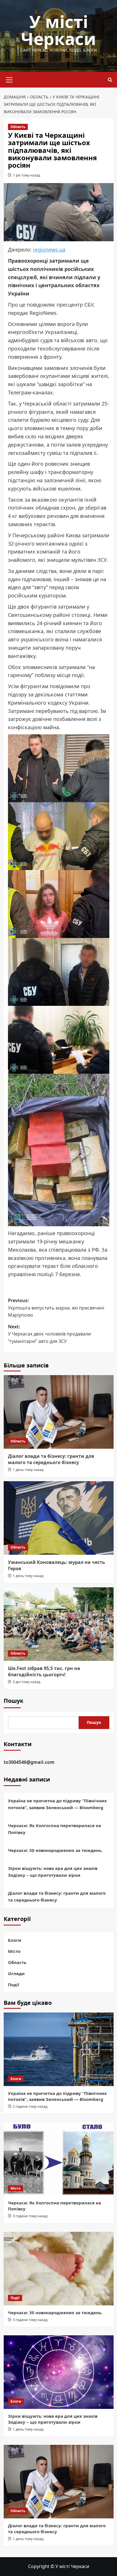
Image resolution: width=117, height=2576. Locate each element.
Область (18, 127)
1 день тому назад (28, 1470)
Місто (14, 1951)
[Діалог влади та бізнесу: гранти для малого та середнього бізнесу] (59, 1412)
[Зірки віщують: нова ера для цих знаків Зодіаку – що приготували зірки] (59, 2372)
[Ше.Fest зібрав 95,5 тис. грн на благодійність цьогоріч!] (59, 1624)
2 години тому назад (30, 2106)
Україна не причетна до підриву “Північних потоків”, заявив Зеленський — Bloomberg (57, 1804)
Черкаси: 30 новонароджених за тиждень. (55, 1850)
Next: (49, 1334)
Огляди (16, 1973)
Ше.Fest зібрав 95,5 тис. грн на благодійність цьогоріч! (44, 1671)
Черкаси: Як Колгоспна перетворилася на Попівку (55, 1829)
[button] (9, 79)
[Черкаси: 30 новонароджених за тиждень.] (59, 2269)
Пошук (13, 1701)
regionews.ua (49, 250)
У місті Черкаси (58, 30)
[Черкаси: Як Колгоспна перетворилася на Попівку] (59, 2159)
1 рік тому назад (27, 175)
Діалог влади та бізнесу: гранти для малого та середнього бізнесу (51, 1459)
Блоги (15, 1940)
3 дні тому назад (27, 1682)
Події (14, 1985)
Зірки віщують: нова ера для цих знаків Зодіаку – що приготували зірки (53, 1872)
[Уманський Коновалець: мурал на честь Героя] (59, 1518)
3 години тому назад (30, 2216)
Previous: (56, 1308)
